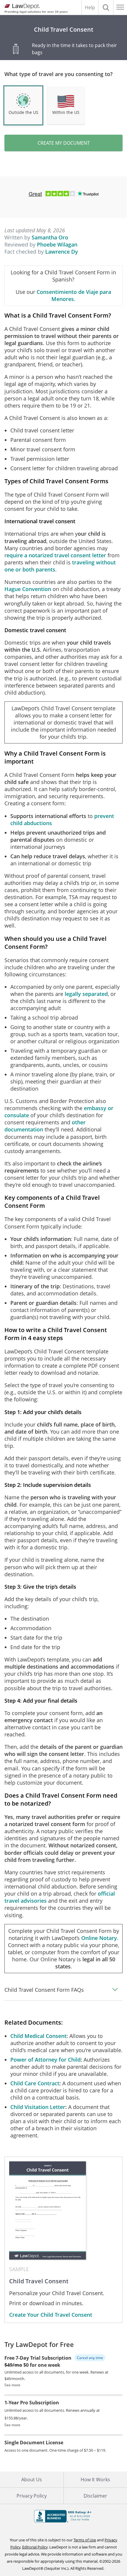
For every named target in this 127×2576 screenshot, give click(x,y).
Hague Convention (28, 589)
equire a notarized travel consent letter (56, 555)
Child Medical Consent (38, 2036)
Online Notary (99, 1938)
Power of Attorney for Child (45, 2060)
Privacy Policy (32, 2496)
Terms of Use (85, 2540)
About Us (32, 2480)
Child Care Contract (35, 2083)
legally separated (86, 994)
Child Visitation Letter (38, 2107)
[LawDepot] (21, 7)
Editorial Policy (35, 2547)
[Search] (106, 7)
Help (90, 7)
